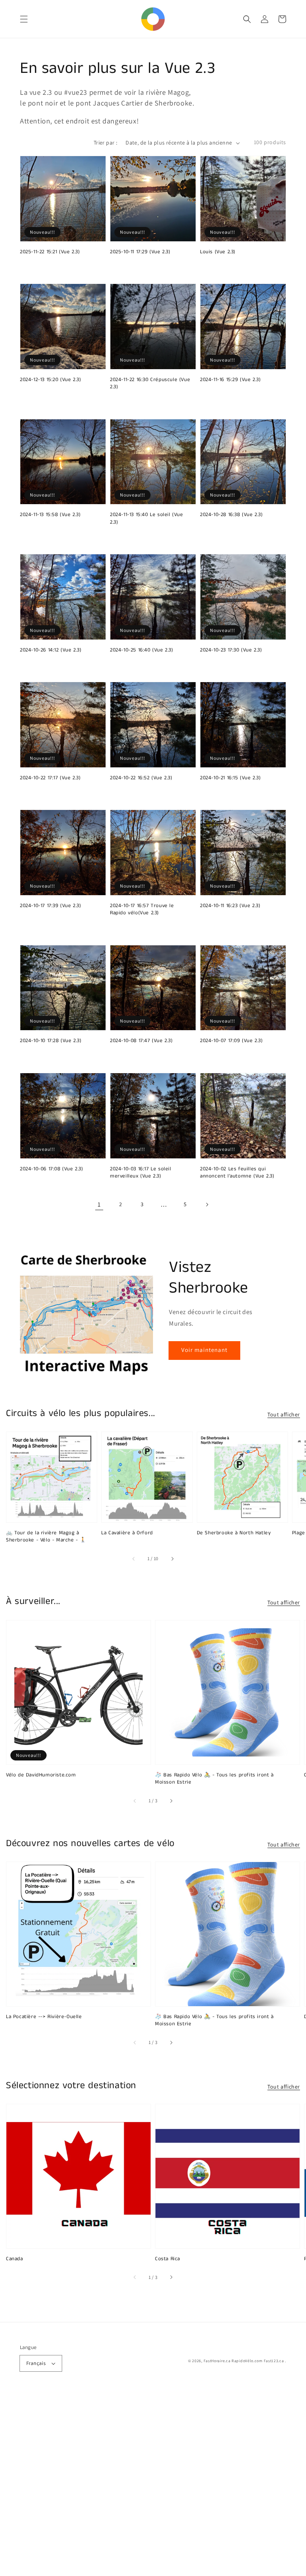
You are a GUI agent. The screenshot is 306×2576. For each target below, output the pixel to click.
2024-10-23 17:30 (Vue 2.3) (231, 650)
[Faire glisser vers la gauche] (134, 1559)
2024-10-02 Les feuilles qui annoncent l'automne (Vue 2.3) (237, 1173)
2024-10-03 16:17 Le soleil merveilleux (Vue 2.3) (141, 1173)
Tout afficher (284, 1414)
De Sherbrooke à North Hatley (234, 1533)
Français (36, 2363)
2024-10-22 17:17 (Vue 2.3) (50, 778)
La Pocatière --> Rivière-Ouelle (44, 2017)
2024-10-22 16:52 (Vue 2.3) (141, 778)
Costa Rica (168, 2259)
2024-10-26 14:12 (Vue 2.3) (51, 650)
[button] (24, 19)
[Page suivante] (207, 1205)
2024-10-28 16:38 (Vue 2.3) (231, 515)
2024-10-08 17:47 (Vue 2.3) (141, 1041)
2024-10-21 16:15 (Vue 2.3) (230, 778)
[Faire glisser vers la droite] (172, 1559)
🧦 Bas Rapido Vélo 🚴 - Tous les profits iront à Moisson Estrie (214, 1779)
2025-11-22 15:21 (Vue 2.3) (50, 252)
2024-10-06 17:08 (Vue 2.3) (52, 1169)
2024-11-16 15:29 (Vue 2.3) (230, 380)
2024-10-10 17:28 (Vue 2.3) (51, 1041)
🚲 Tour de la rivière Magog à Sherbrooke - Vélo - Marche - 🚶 (46, 1537)
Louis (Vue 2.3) (218, 252)
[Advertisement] (153, 2484)
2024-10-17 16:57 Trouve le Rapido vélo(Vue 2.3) (142, 910)
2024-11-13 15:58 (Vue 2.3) (50, 515)
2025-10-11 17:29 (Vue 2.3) (140, 252)
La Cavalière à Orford (127, 1533)
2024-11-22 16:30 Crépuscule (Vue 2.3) (150, 383)
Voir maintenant (204, 1350)
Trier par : (105, 143)
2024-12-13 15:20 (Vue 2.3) (51, 380)
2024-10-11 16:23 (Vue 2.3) (230, 906)
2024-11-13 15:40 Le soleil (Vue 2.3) (147, 518)
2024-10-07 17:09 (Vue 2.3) (231, 1041)
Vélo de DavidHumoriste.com (41, 1775)
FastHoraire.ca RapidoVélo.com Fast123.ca (244, 2361)
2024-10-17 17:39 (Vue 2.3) (51, 906)
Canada (15, 2259)
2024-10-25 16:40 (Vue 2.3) (142, 650)
